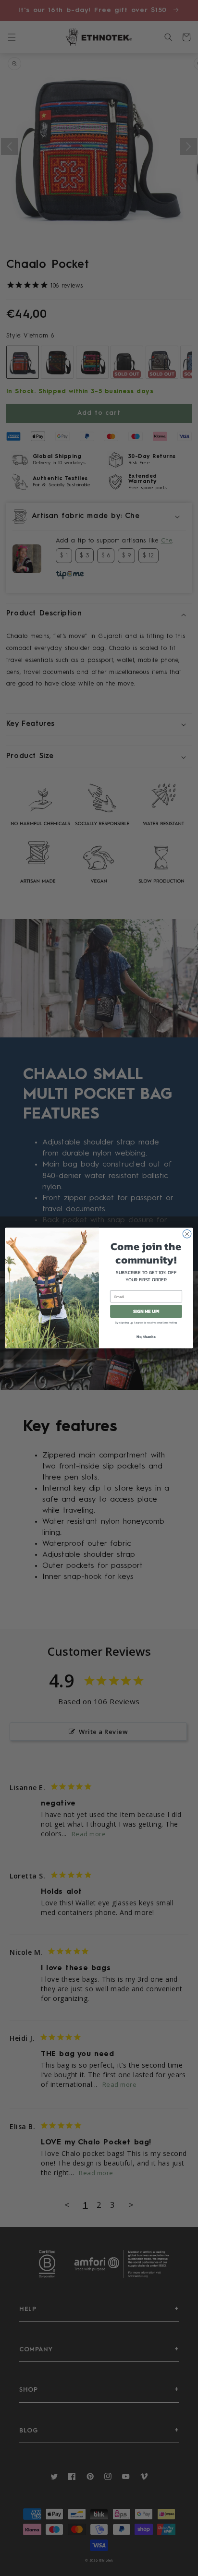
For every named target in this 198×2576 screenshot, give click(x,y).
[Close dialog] (187, 1234)
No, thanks (146, 1336)
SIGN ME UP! (146, 1311)
